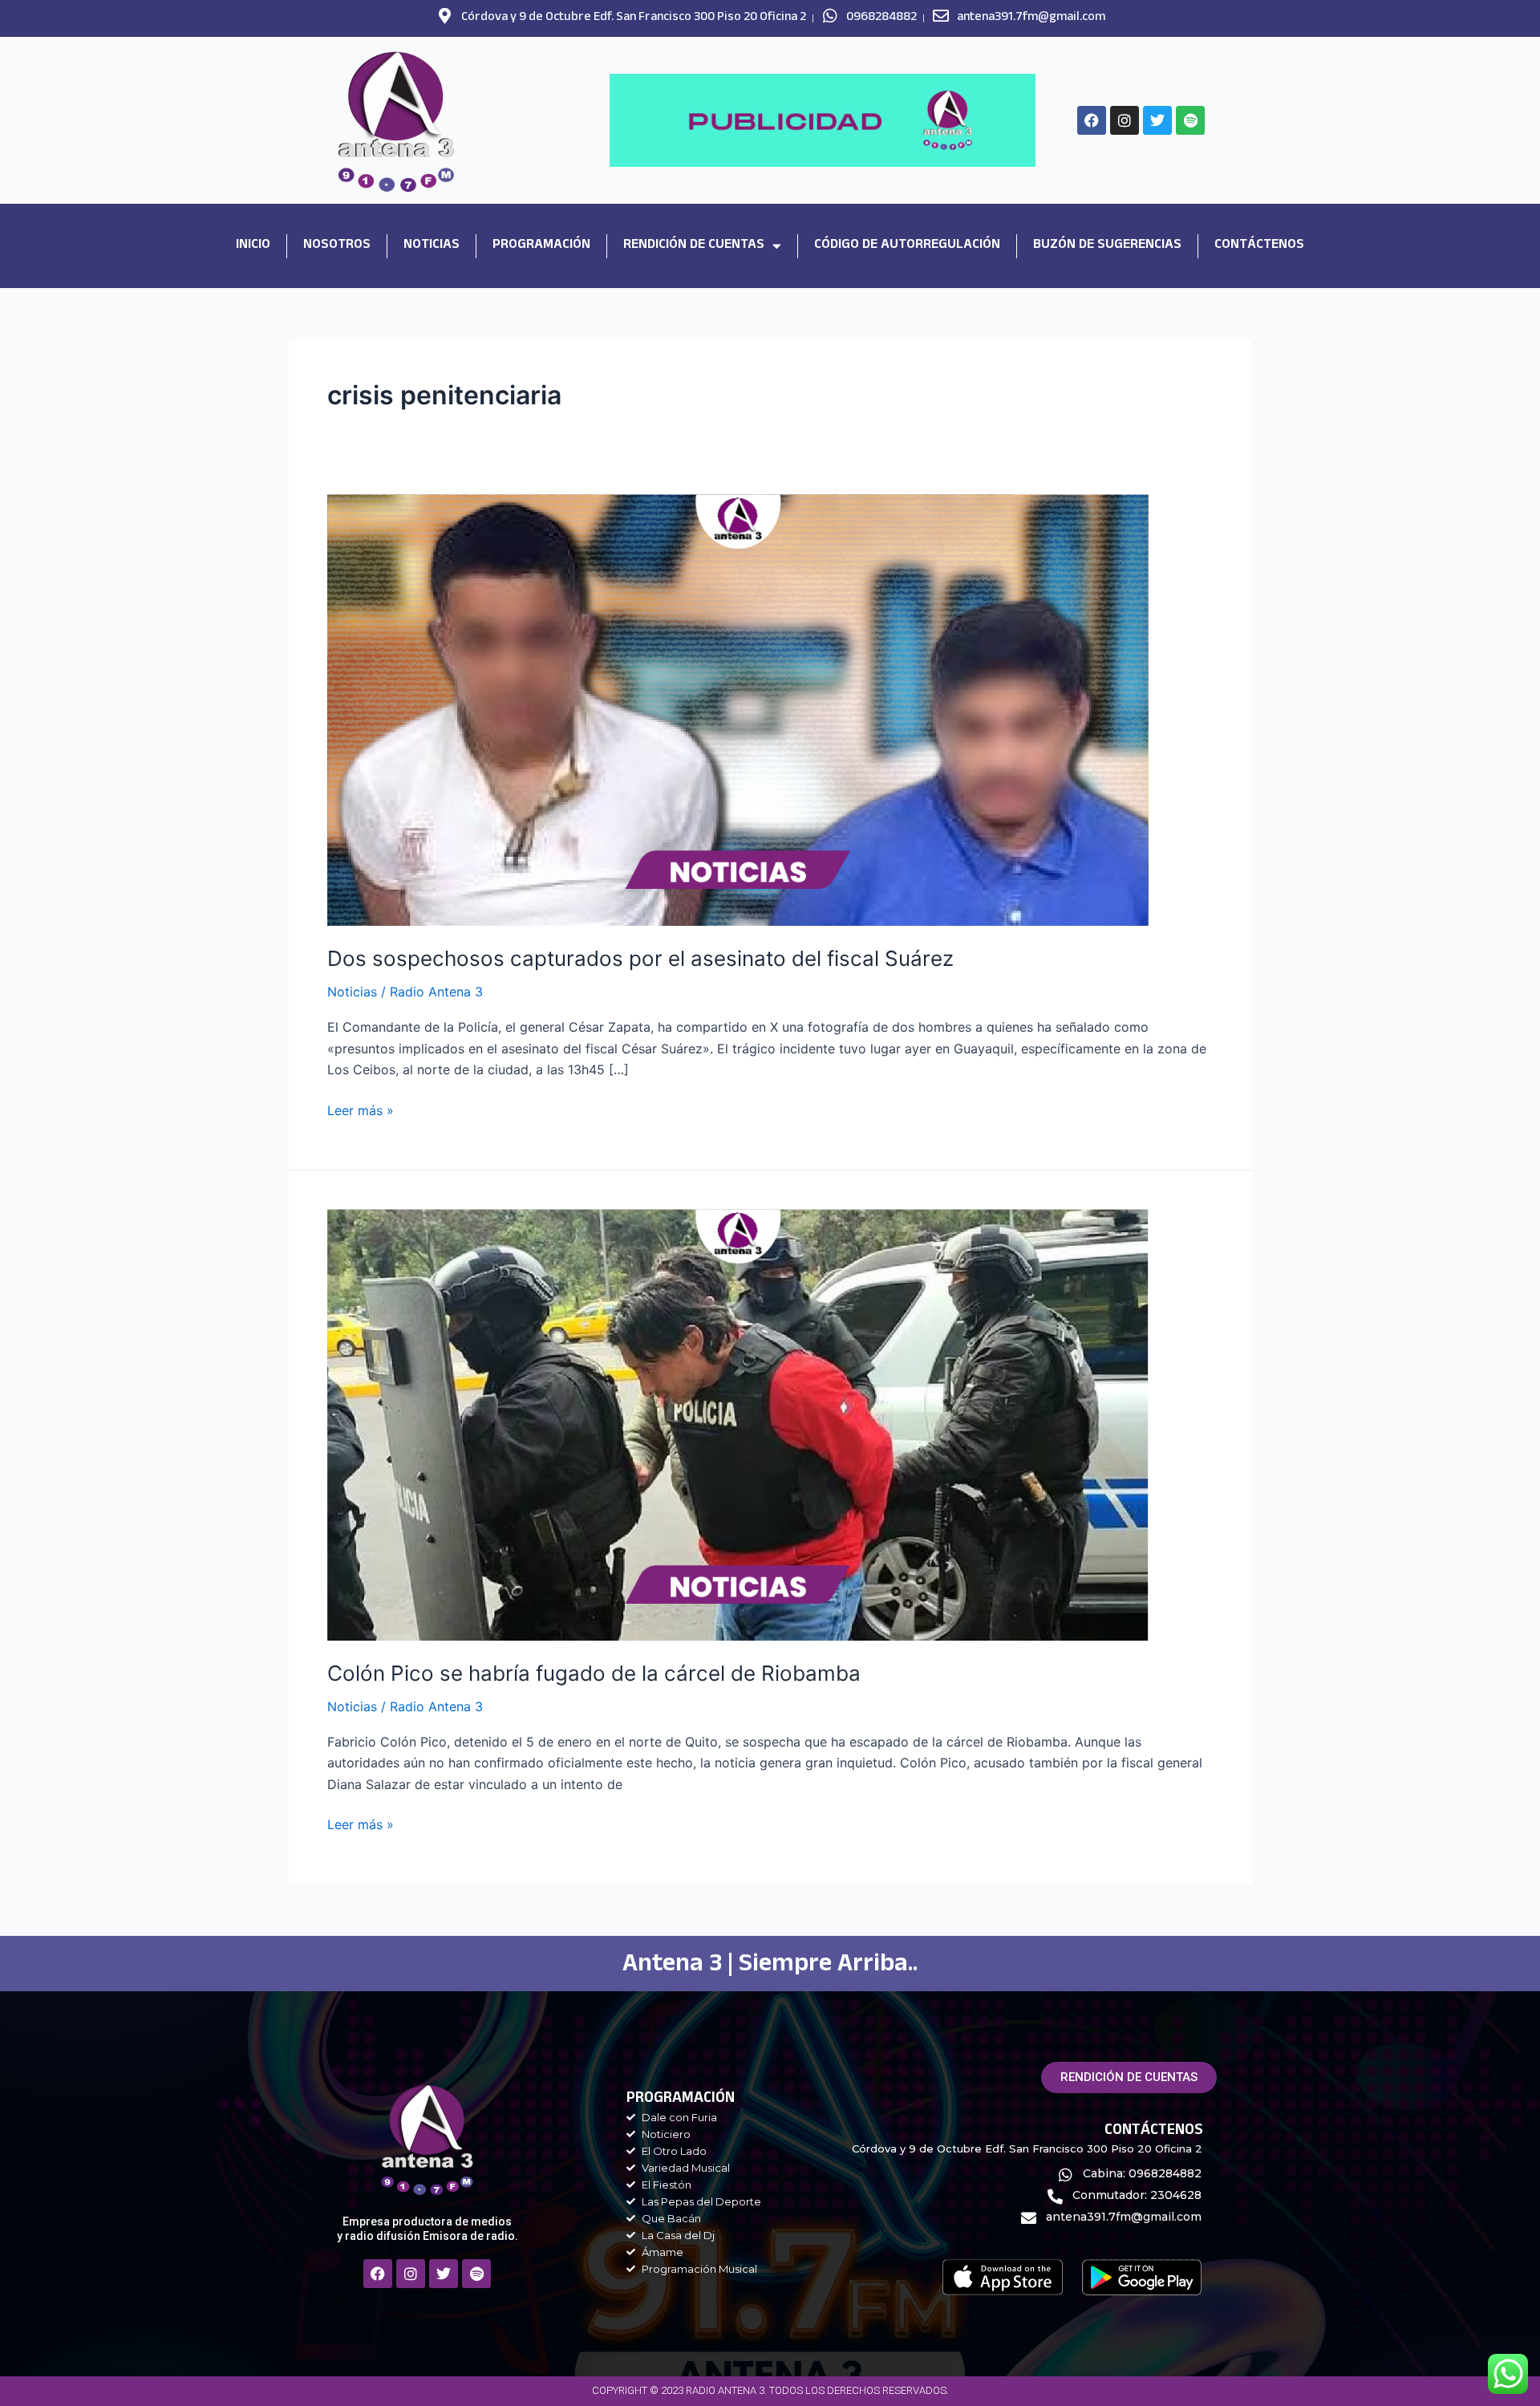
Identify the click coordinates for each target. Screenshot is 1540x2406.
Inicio (253, 246)
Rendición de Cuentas (694, 246)
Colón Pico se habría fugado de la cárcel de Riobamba (594, 1673)
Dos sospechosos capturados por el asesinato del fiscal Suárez (640, 958)
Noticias (432, 246)
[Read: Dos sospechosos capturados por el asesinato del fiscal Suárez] (738, 709)
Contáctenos (1259, 246)
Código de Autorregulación (907, 246)
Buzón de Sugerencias (1107, 246)
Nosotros (337, 246)
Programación (541, 246)
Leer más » (361, 1109)
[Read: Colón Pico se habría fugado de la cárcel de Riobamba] (738, 1423)
